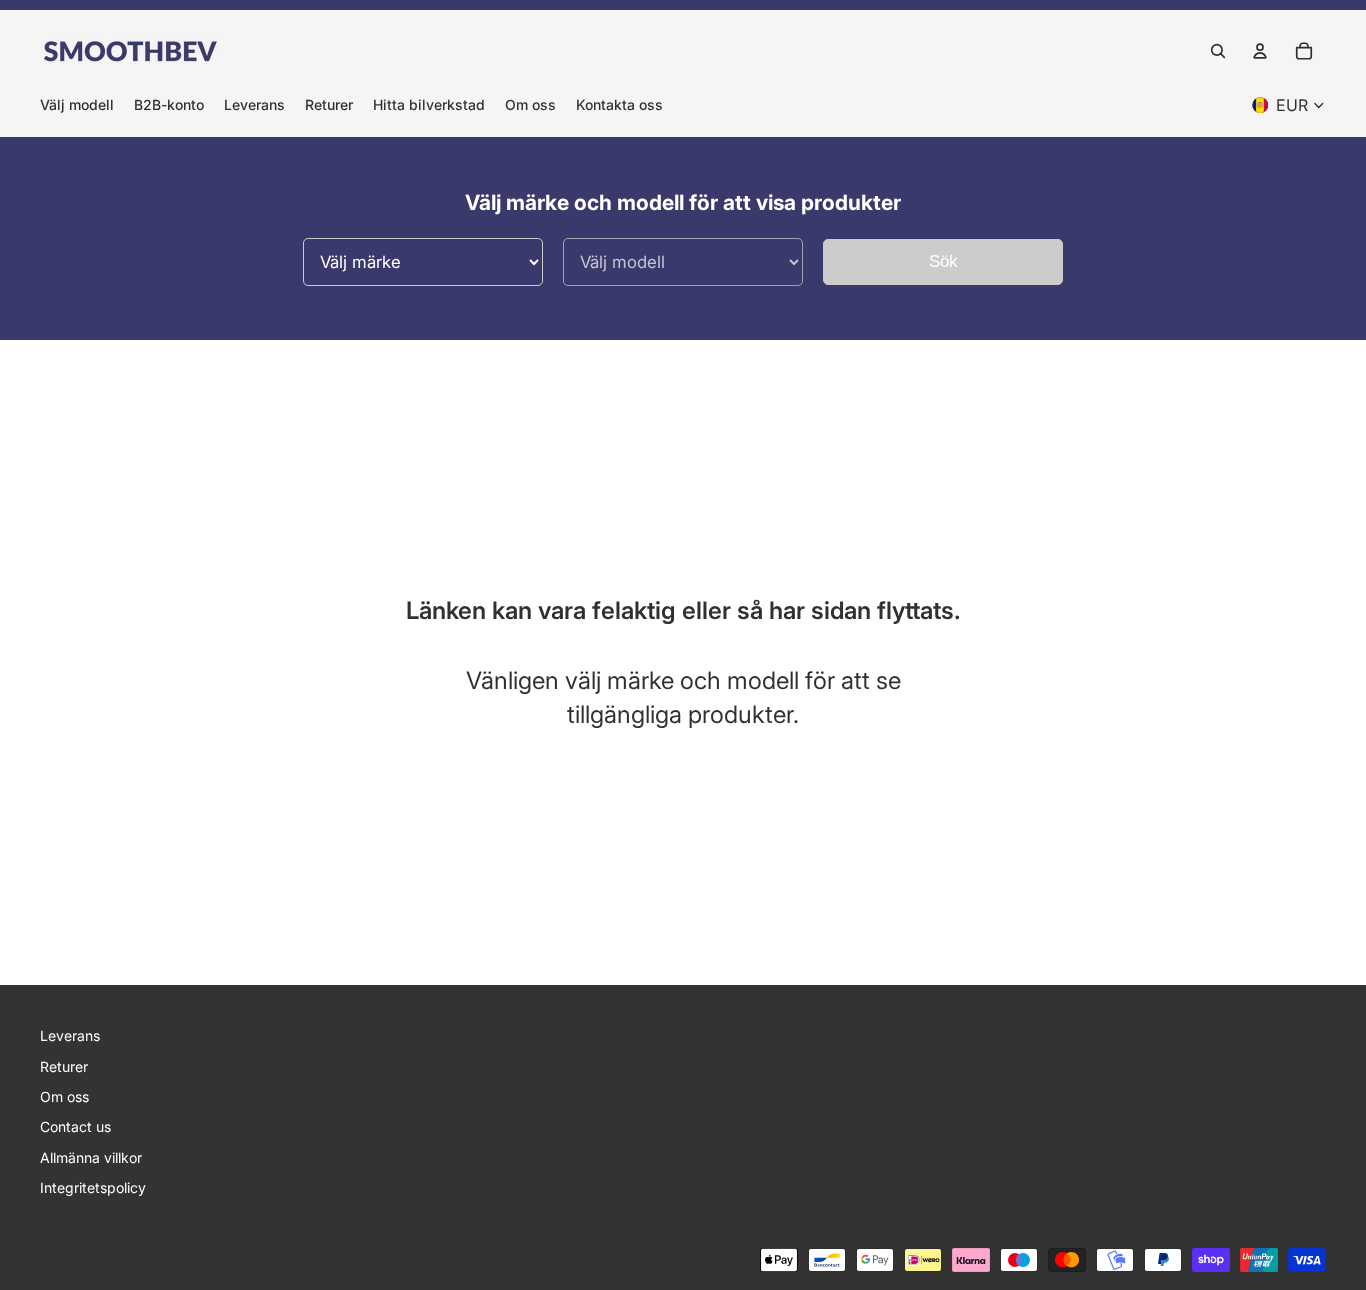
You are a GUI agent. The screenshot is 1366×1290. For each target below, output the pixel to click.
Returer (64, 1066)
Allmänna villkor (91, 1157)
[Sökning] (1218, 51)
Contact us (75, 1126)
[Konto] (1260, 51)
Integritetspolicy (93, 1187)
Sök (943, 261)
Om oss (64, 1096)
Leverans (70, 1035)
